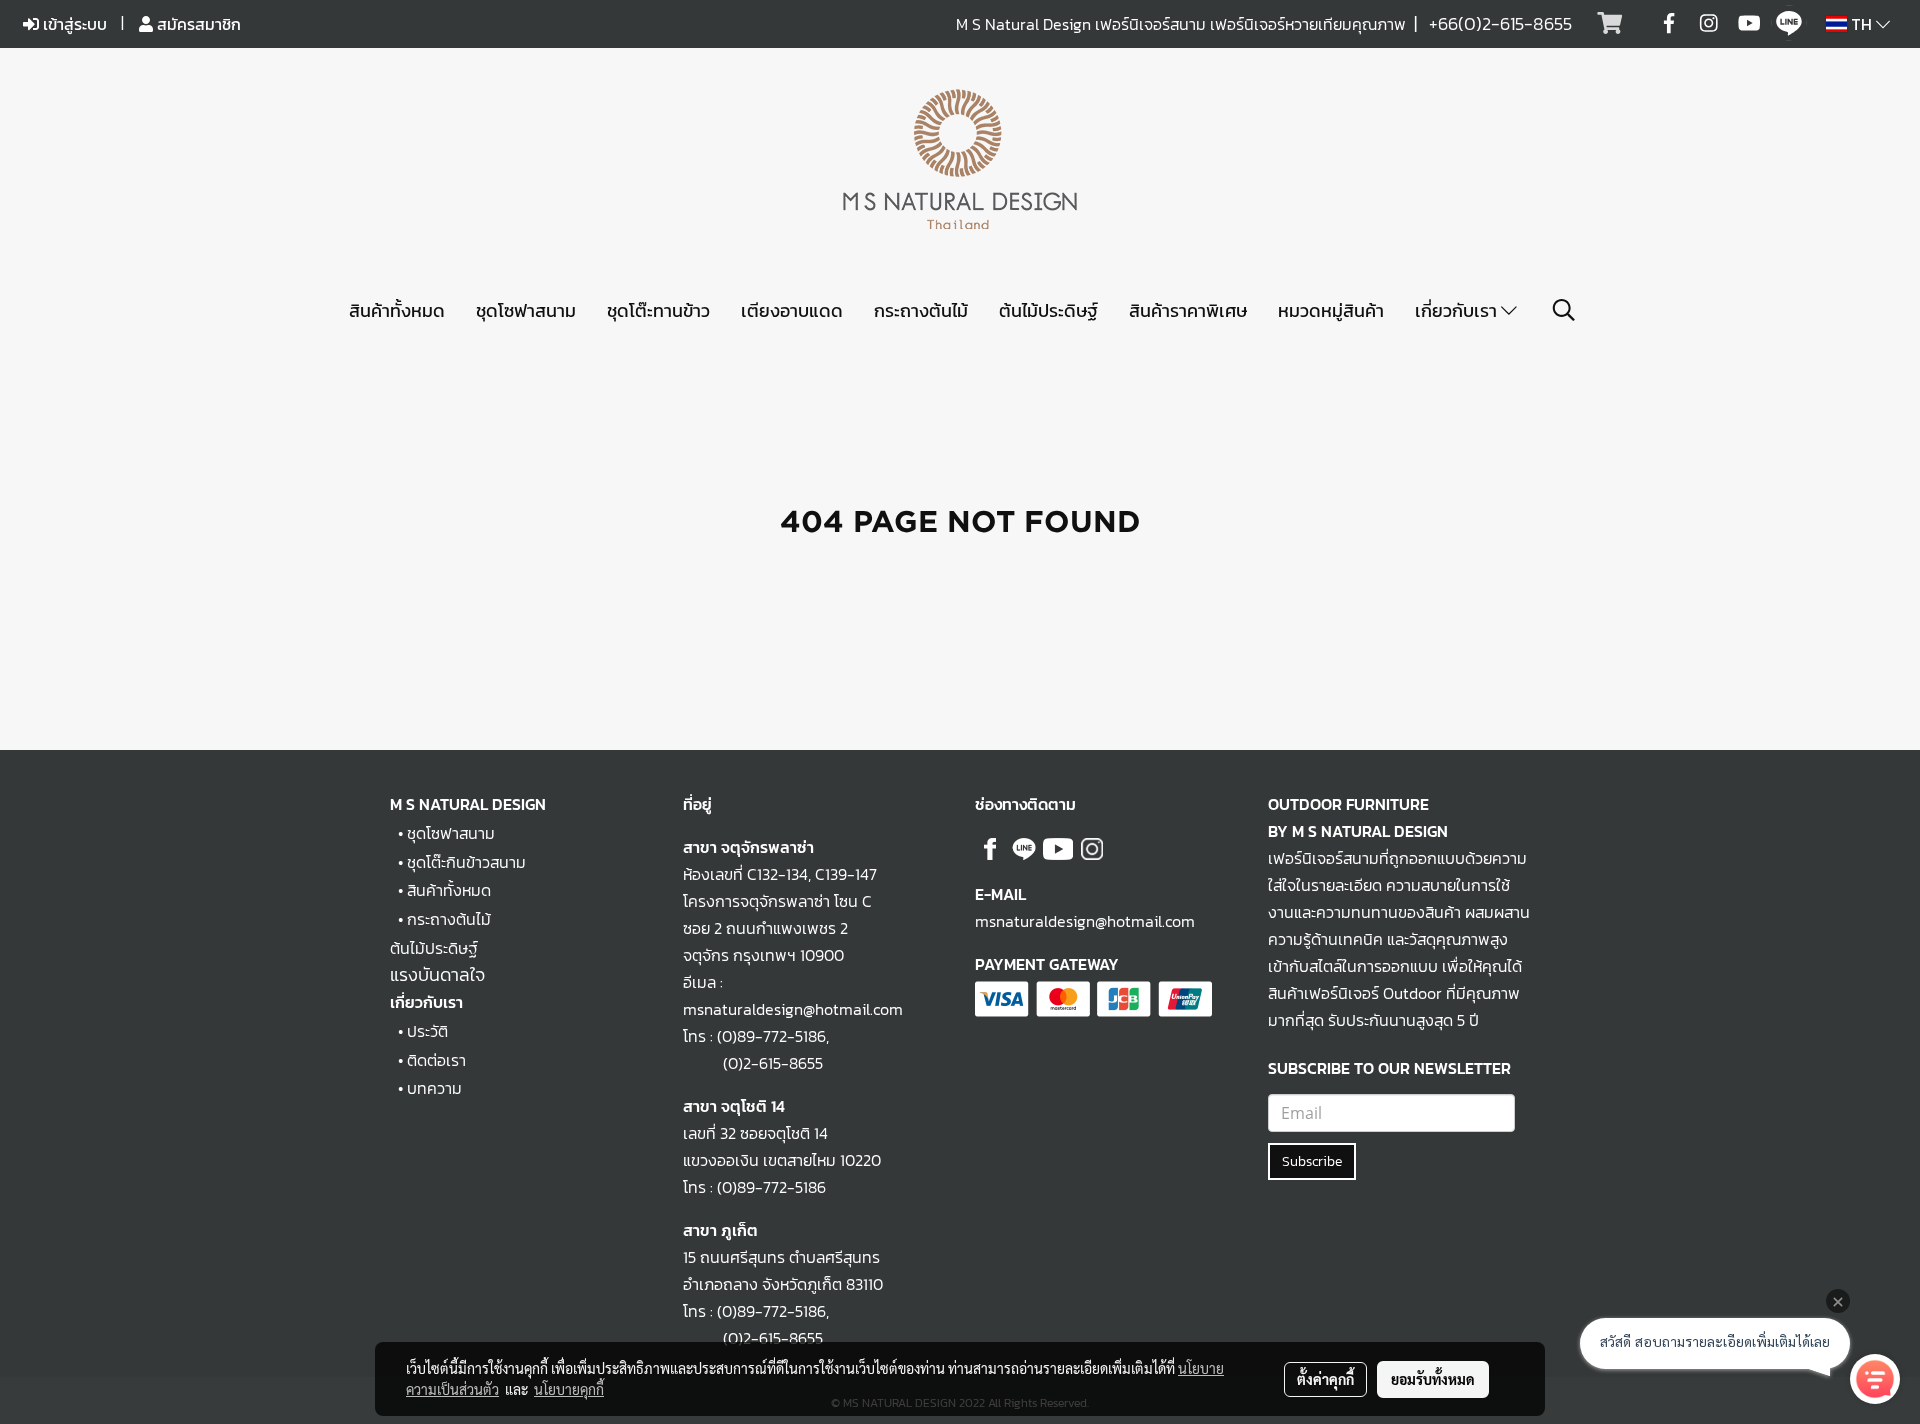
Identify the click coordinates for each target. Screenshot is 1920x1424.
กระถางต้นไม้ (921, 310)
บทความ (434, 1088)
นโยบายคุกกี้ (569, 1389)
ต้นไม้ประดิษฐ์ (1048, 310)
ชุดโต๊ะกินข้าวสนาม (466, 862)
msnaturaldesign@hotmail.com (1085, 921)
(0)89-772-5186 (771, 1036)
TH (1861, 24)
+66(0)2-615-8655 (1500, 23)
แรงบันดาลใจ (437, 974)
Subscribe (1312, 1161)
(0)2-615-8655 (753, 1063)
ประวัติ (427, 1031)
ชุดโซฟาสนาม (526, 310)
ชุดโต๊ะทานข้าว (658, 310)
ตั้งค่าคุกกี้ (1325, 1379)
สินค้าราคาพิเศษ (1188, 310)
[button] (1564, 310)
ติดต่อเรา (436, 1060)
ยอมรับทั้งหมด (1433, 1379)
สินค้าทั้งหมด (397, 310)
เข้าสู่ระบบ (73, 24)
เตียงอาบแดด (792, 310)
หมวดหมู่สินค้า (1331, 310)
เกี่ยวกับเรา (1458, 310)
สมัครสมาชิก (197, 24)
